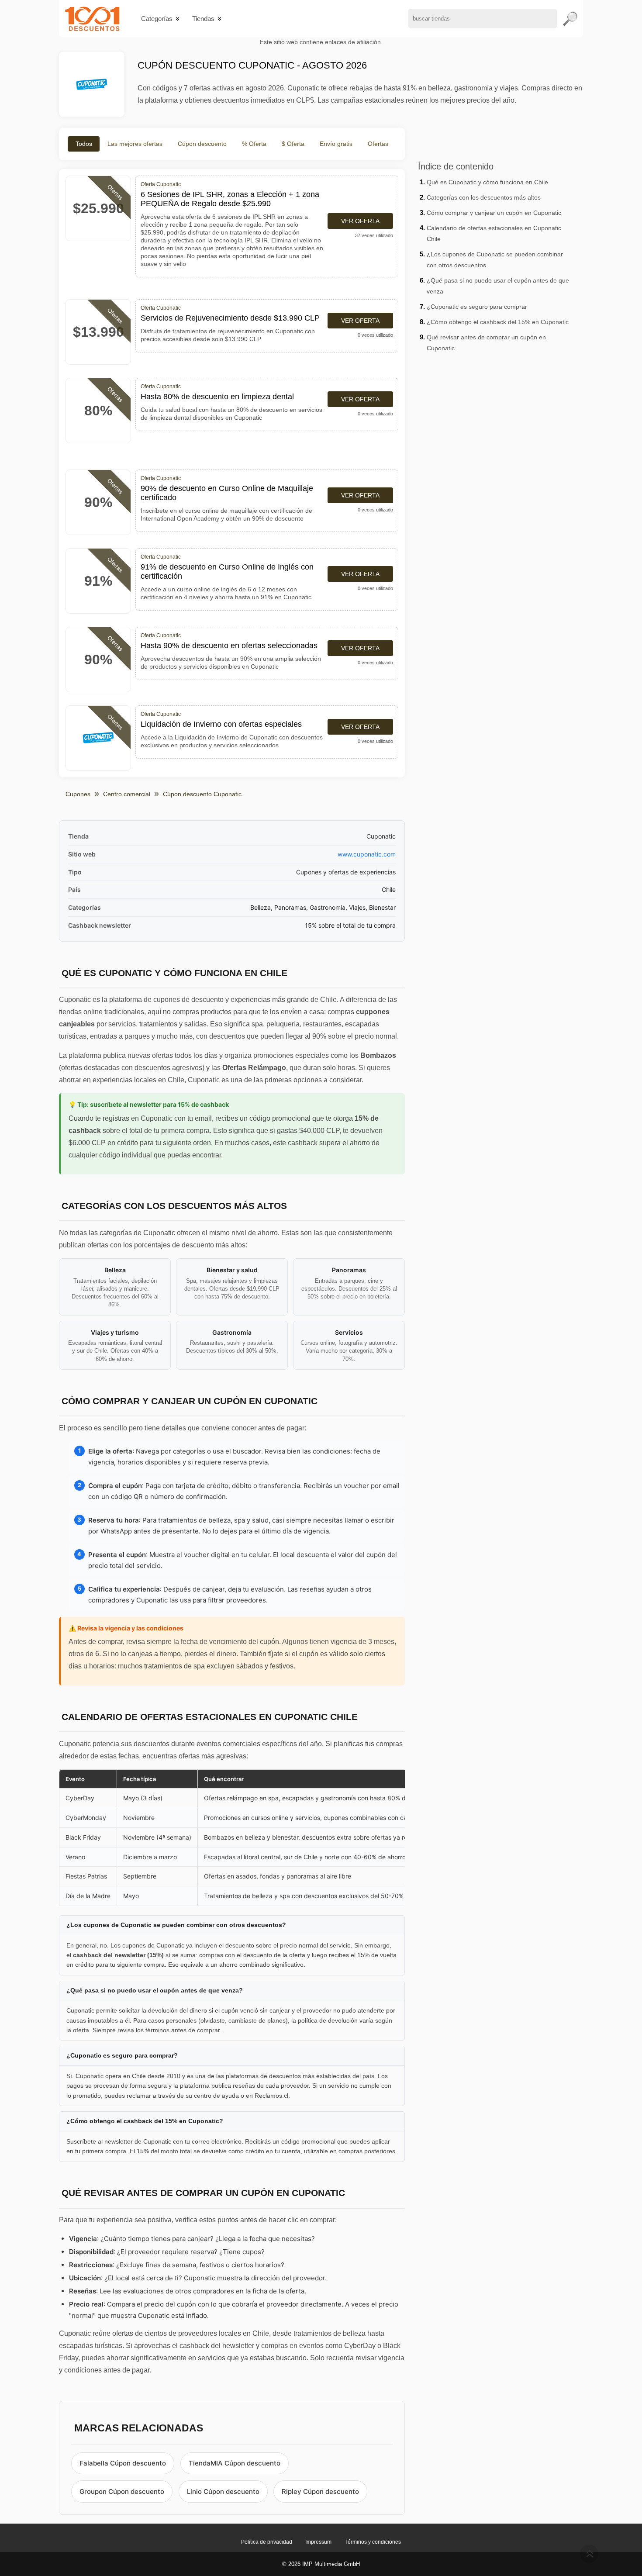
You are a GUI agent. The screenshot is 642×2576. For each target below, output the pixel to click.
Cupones (78, 794)
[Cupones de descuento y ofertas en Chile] (92, 19)
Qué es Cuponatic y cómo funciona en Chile (487, 182)
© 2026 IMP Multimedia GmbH (321, 2564)
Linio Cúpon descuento (223, 2491)
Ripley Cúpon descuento (320, 2491)
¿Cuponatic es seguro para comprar (477, 307)
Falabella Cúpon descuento (123, 2463)
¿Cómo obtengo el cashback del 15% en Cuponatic (498, 322)
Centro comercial (127, 794)
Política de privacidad (267, 2542)
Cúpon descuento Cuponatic (202, 794)
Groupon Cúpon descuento (122, 2491)
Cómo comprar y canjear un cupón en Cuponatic (494, 213)
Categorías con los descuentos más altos (484, 197)
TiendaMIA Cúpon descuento (235, 2463)
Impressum (318, 2542)
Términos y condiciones (373, 2542)
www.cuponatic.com (367, 854)
